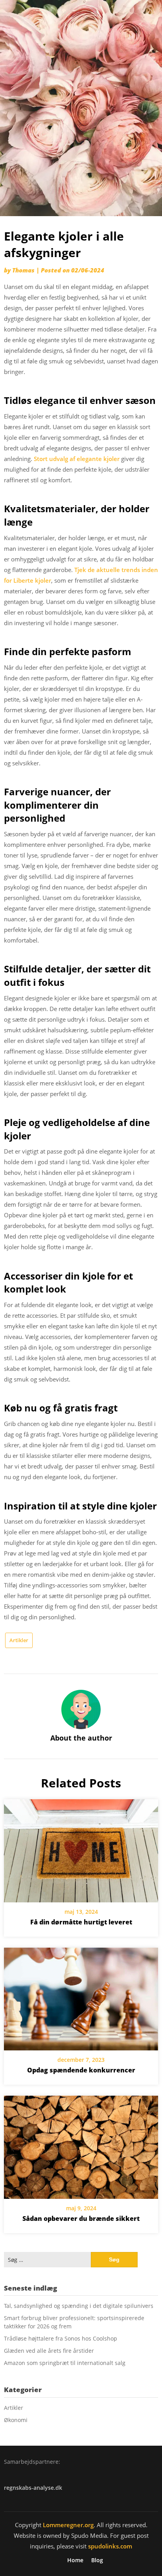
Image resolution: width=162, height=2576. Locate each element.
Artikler (19, 1640)
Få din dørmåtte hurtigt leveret (81, 1922)
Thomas (23, 270)
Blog (97, 2560)
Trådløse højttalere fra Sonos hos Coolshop (61, 2338)
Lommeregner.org (68, 2525)
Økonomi (16, 2420)
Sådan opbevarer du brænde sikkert (81, 2219)
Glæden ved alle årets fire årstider (49, 2351)
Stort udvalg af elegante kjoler (77, 459)
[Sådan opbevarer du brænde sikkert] (81, 2145)
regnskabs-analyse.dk (33, 2488)
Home (75, 2560)
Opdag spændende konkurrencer (81, 2070)
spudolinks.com (110, 2546)
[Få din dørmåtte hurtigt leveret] (81, 1848)
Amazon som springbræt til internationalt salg (65, 2363)
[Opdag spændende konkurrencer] (81, 1996)
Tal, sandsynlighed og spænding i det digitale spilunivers (79, 2306)
